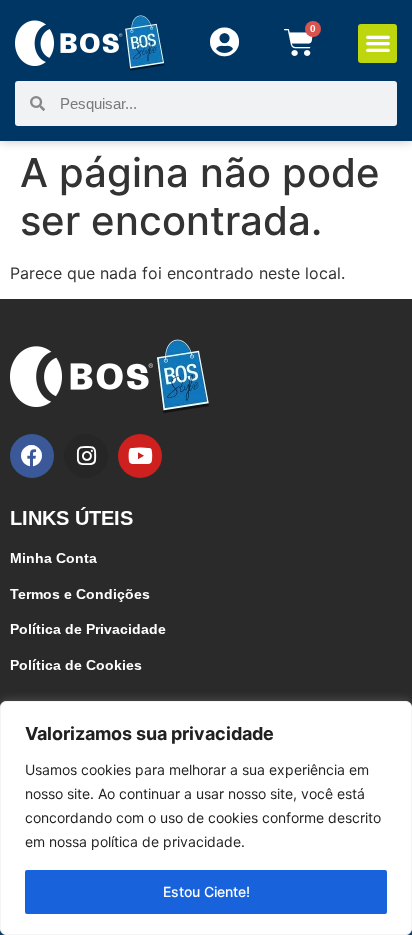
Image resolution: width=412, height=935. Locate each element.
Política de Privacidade (88, 629)
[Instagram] (86, 456)
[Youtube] (140, 456)
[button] (377, 43)
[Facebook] (32, 456)
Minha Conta (53, 558)
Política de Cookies (76, 665)
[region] (206, 818)
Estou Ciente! (206, 891)
